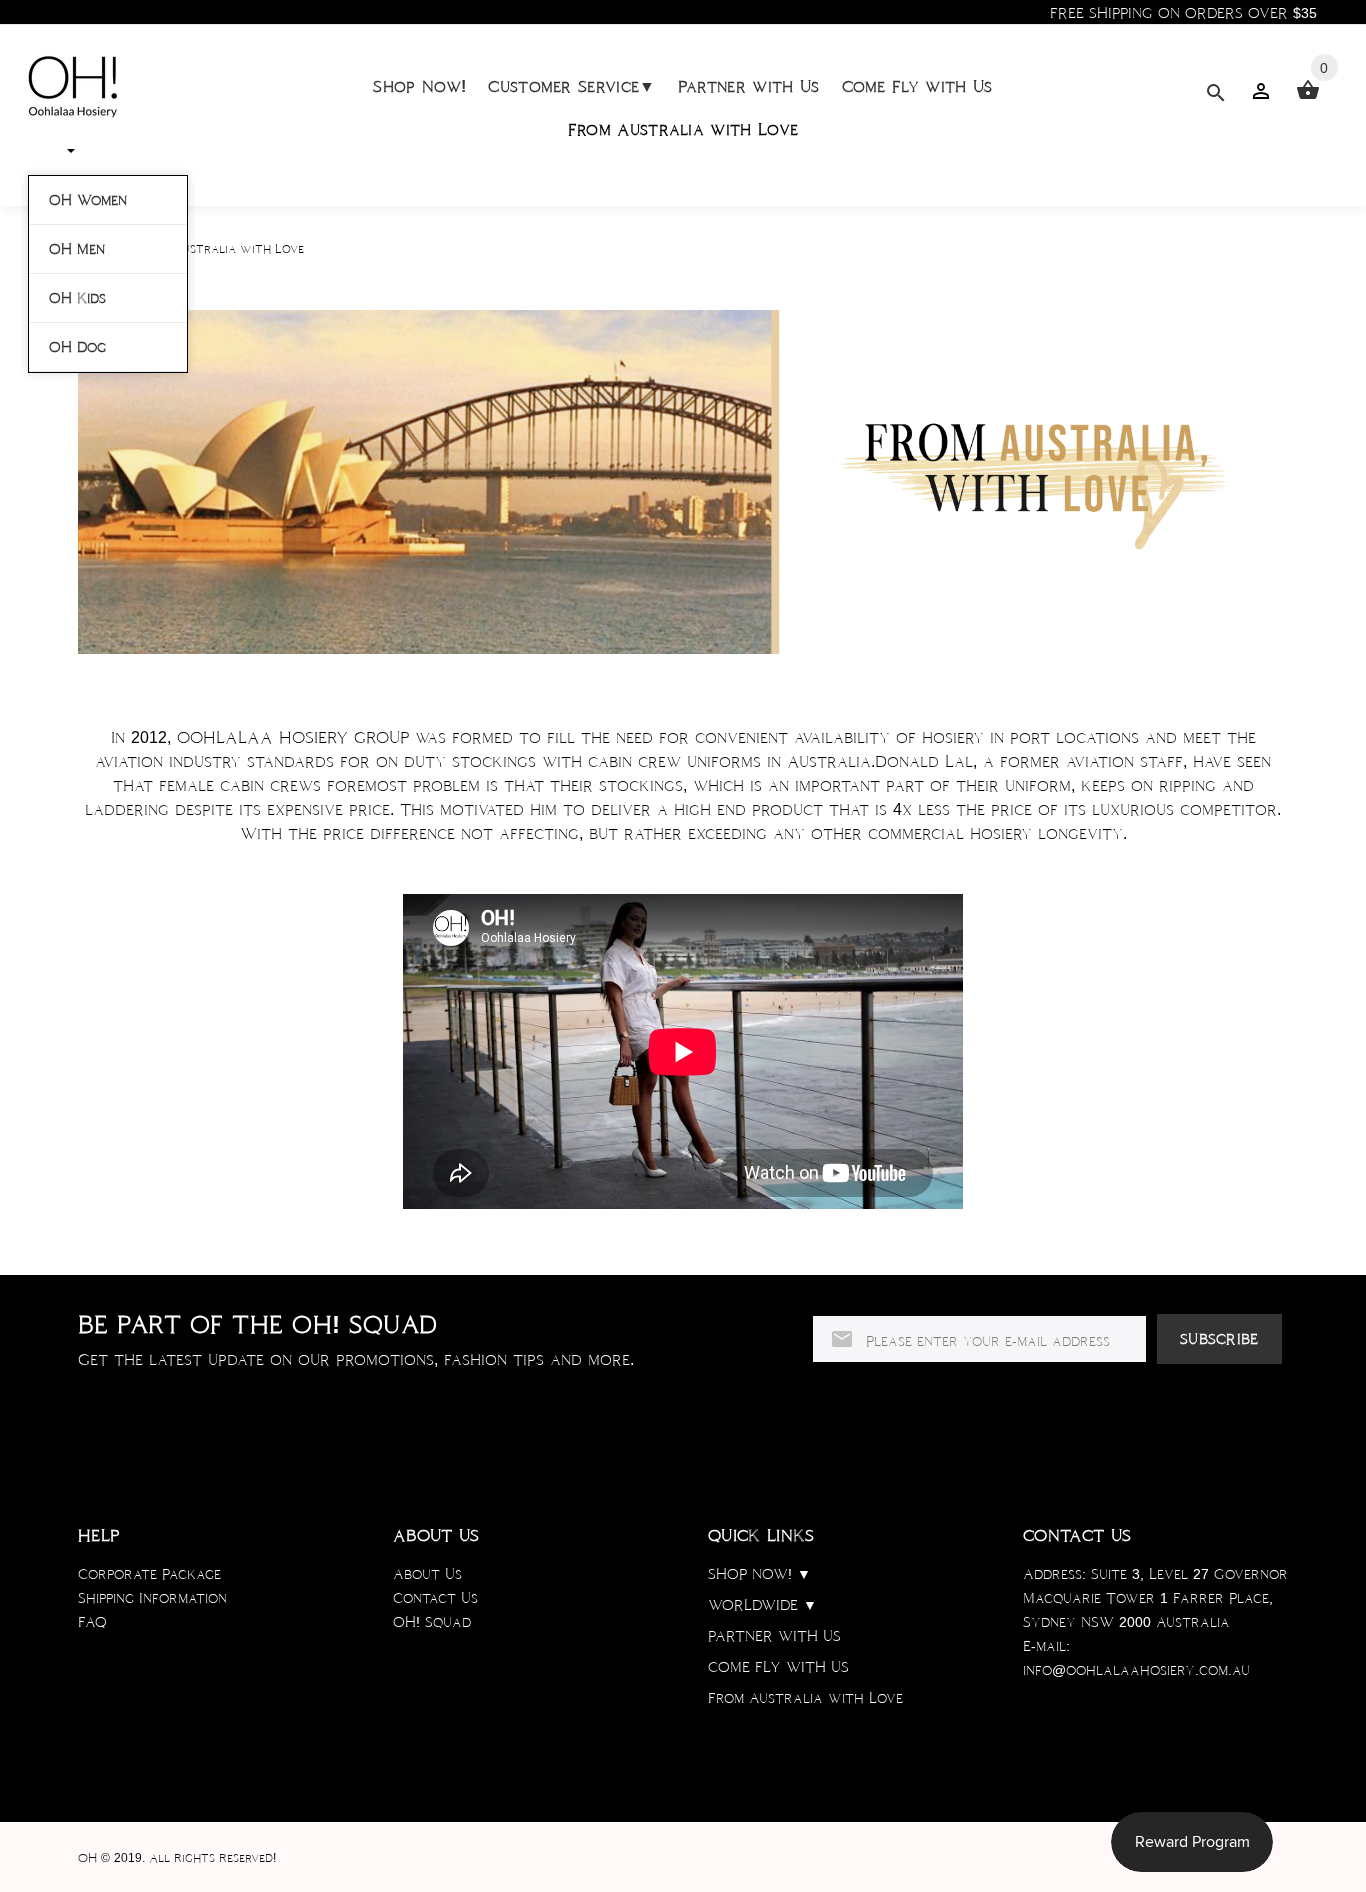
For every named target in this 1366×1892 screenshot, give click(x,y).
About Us (427, 1574)
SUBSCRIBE (1219, 1339)
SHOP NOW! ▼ (759, 1574)
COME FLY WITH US (778, 1667)
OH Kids (77, 298)
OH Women (88, 200)
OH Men (77, 249)
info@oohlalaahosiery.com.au (1136, 1670)
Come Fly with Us (917, 86)
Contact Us (435, 1598)
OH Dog (77, 347)
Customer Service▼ (571, 86)
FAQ (92, 1622)
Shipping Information (152, 1598)
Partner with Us (749, 86)
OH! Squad (432, 1622)
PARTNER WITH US (774, 1636)
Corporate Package (149, 1574)
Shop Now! (419, 86)
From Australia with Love (683, 129)
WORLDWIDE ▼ (762, 1605)
